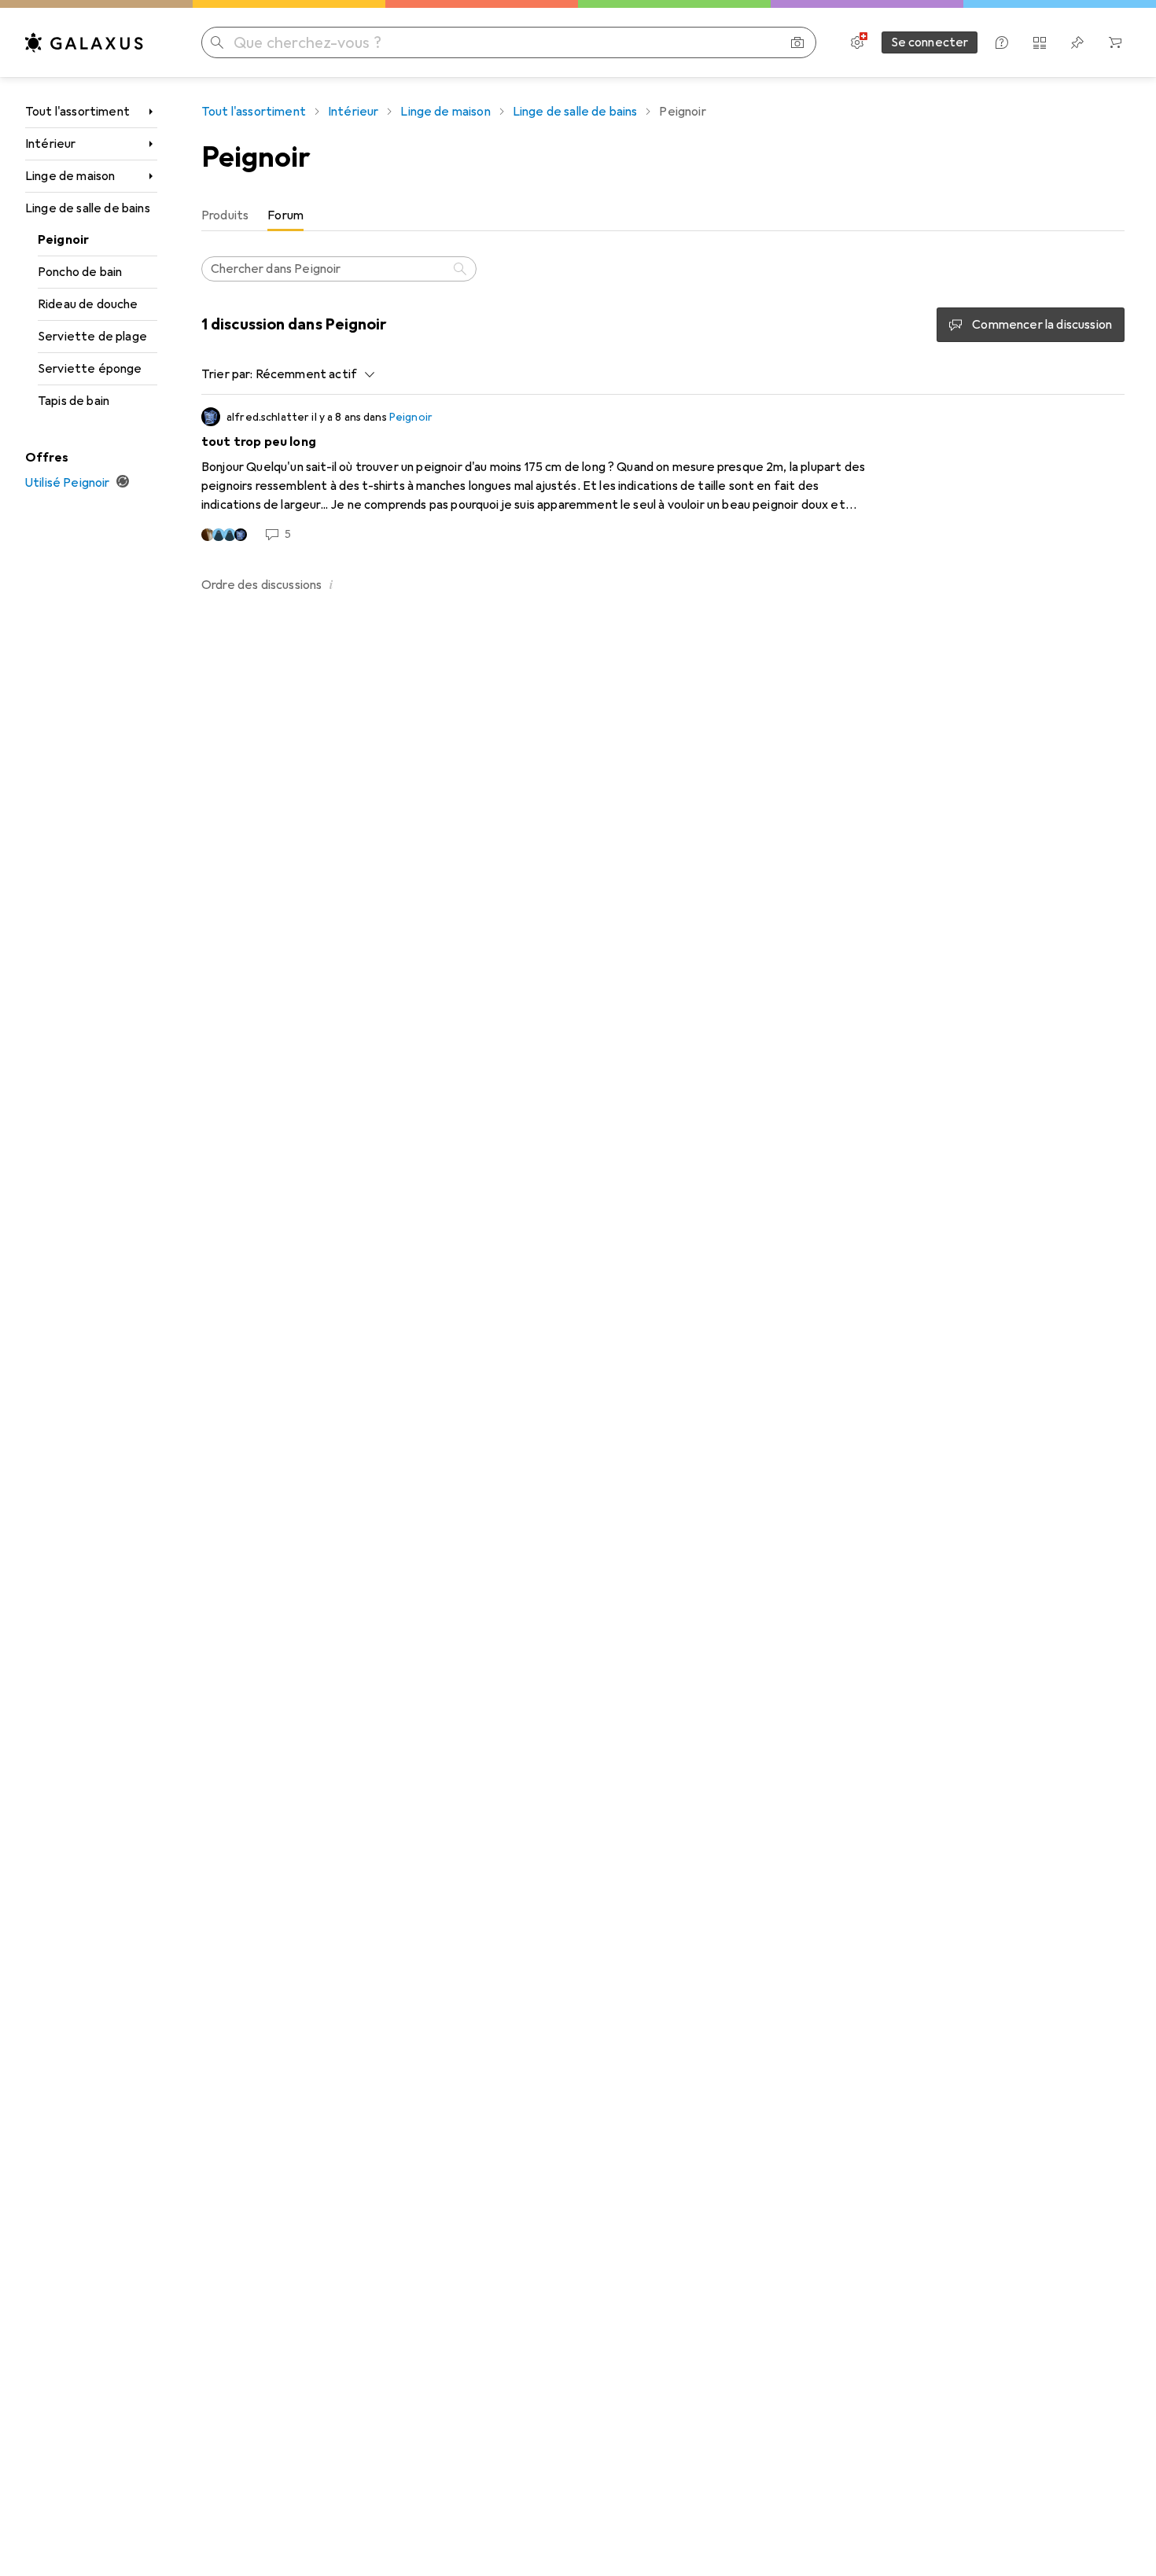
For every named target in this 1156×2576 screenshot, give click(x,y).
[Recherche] (462, 269)
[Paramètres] (857, 42)
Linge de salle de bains (88, 208)
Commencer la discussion (1042, 325)
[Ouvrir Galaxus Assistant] (1002, 42)
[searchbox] (339, 269)
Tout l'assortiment (77, 112)
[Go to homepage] (84, 42)
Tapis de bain (74, 401)
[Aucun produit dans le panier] (1115, 42)
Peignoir (63, 240)
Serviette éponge (90, 369)
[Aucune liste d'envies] (1077, 42)
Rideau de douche (88, 304)
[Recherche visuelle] (797, 42)
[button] (331, 584)
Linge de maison (70, 176)
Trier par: (227, 374)
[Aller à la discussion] (663, 475)
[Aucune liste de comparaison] (1040, 42)
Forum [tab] (285, 215)
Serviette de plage (92, 337)
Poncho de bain (80, 272)
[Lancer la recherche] (217, 42)
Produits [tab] (225, 215)
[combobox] (311, 374)
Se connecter (930, 42)
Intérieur (50, 144)
